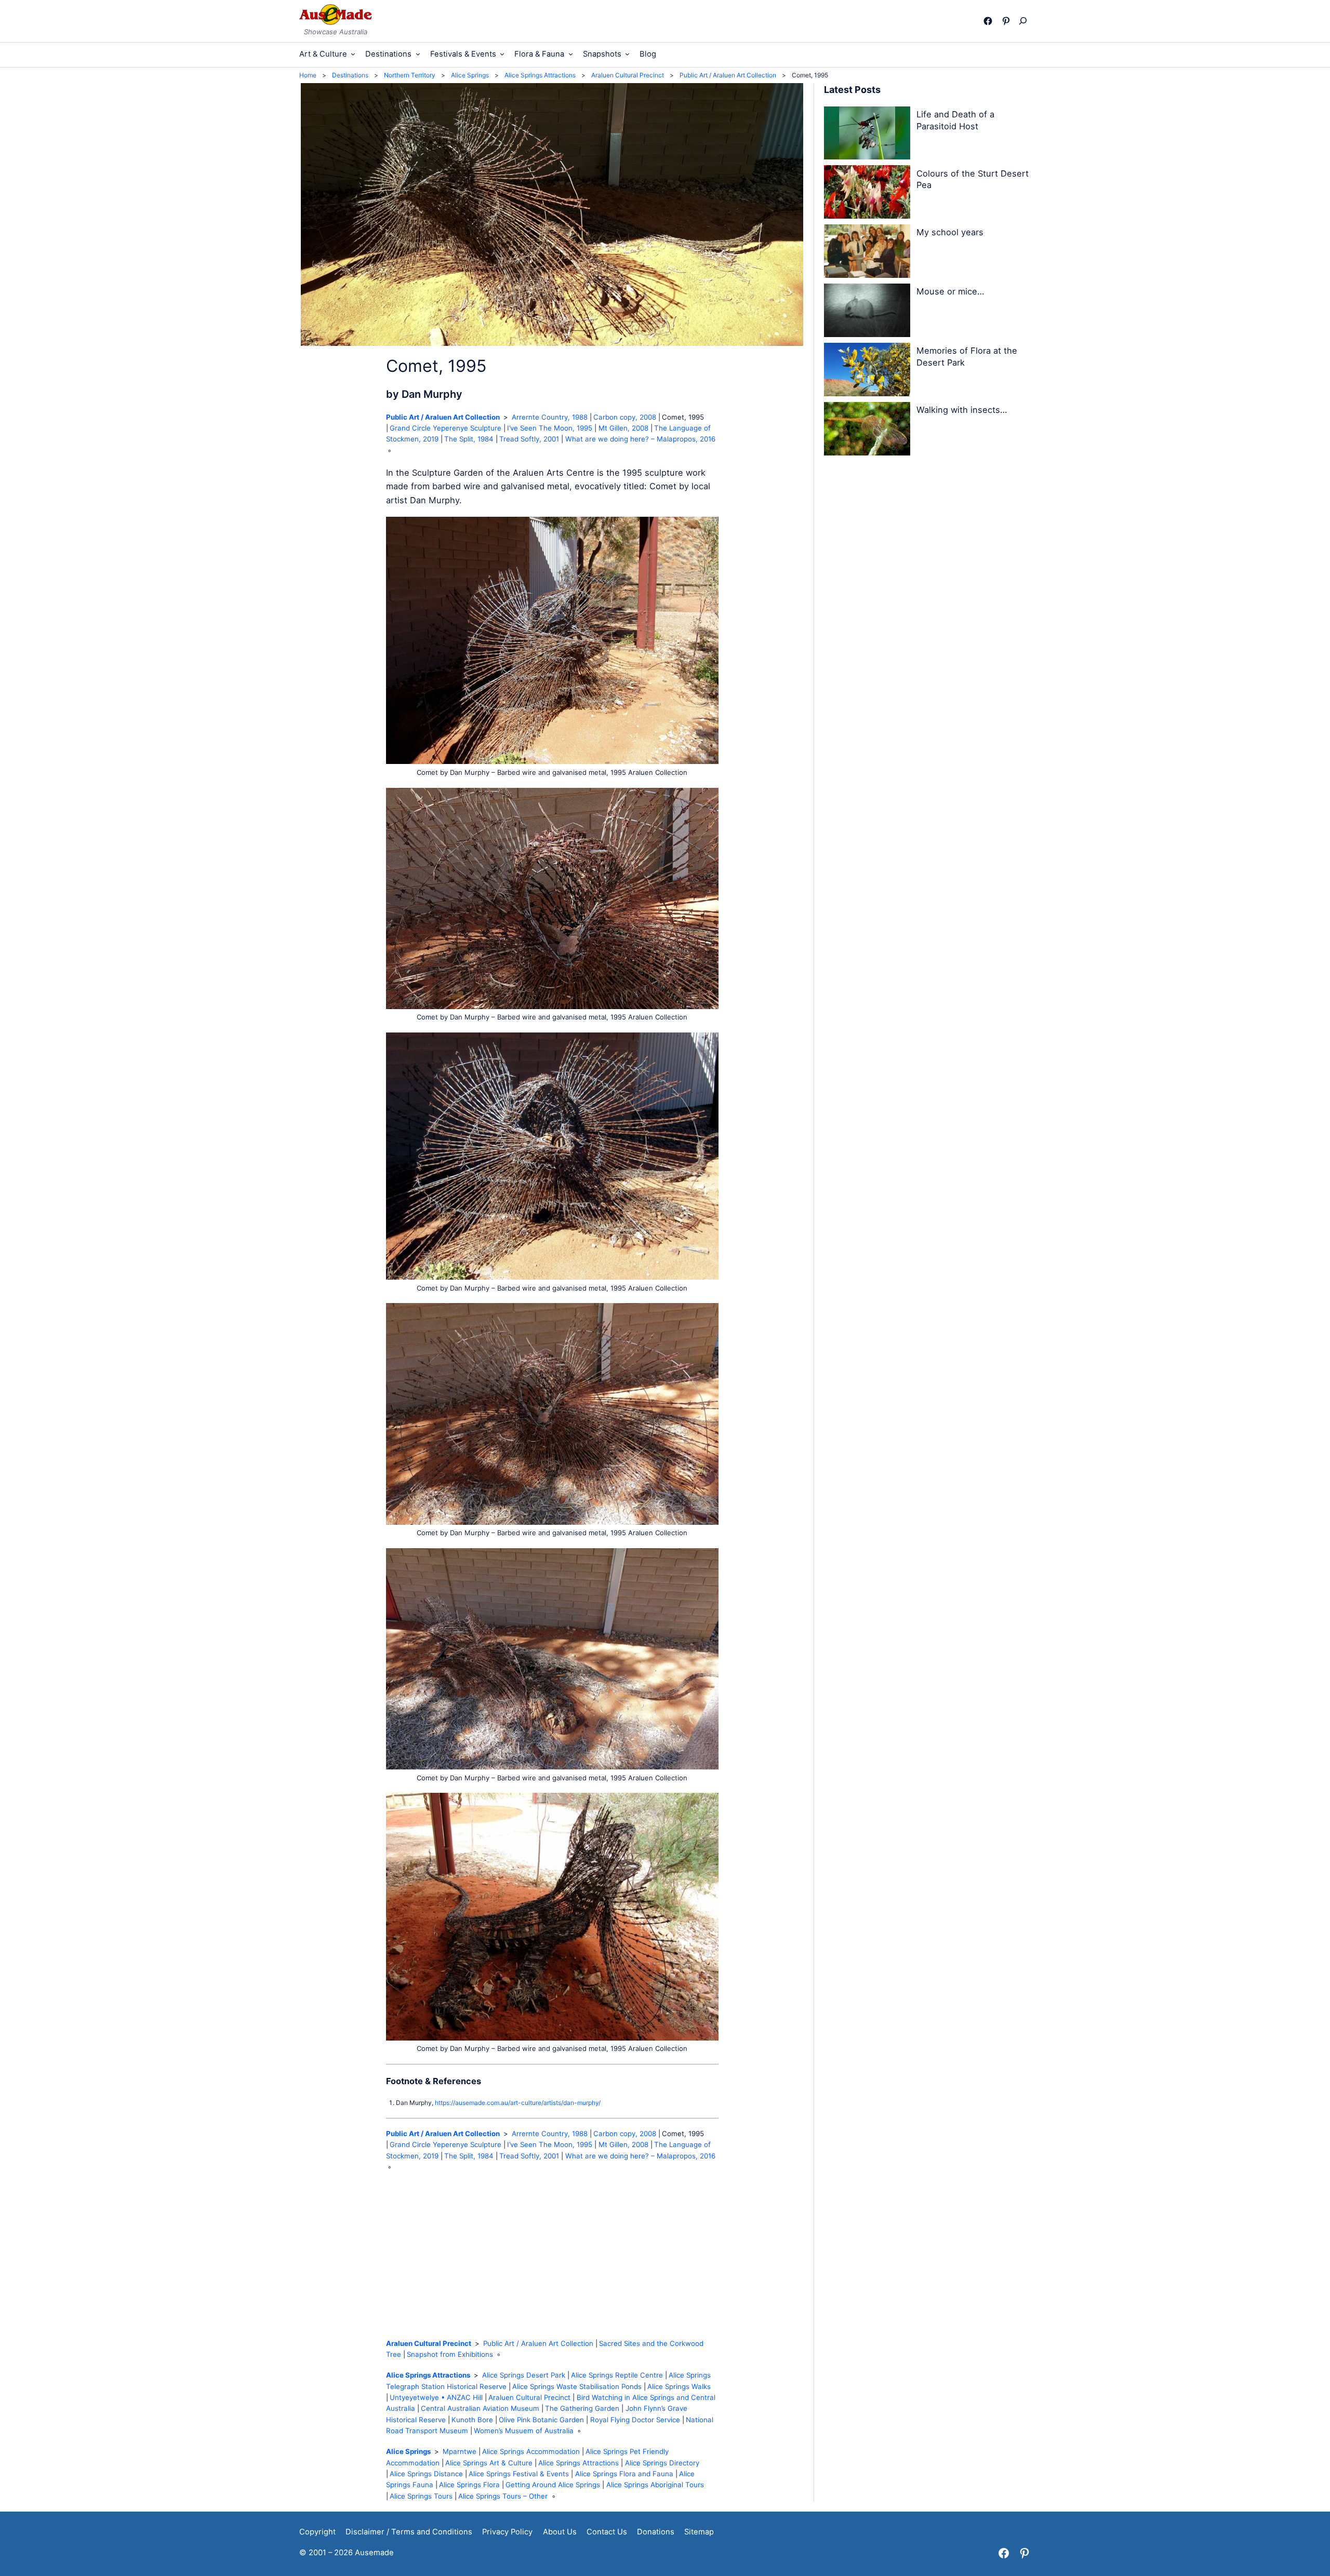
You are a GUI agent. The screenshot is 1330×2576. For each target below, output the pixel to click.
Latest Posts (852, 90)
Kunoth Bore (472, 2420)
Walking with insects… (962, 410)
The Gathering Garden (582, 2408)
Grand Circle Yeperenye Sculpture (445, 428)
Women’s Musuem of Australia (524, 2431)
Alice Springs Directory (662, 2463)
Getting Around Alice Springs (553, 2485)
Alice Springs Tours (421, 2496)
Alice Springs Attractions (428, 2375)
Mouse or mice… (950, 291)
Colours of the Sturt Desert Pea (973, 179)
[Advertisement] (552, 2255)
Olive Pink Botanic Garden (541, 2420)
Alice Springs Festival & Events (519, 2474)
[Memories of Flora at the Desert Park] (867, 371)
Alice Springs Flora (469, 2485)
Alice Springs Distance (426, 2474)
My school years (950, 232)
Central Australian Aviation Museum (480, 2408)
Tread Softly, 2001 (529, 439)
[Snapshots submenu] (627, 54)
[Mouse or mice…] (867, 312)
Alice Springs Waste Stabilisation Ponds (577, 2386)
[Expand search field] (1025, 21)
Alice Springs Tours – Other (503, 2496)
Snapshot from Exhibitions (450, 2354)
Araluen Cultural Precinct (429, 2343)
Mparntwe (460, 2451)
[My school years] (867, 253)
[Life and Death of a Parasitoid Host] (867, 135)
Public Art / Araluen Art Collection (443, 417)
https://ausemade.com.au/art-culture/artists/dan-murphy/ (518, 2103)
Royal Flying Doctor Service (635, 2420)
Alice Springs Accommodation (531, 2451)
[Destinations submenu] (418, 54)
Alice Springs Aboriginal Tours (655, 2485)
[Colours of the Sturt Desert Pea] (867, 194)
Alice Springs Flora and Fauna (624, 2474)
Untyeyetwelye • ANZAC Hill (436, 2397)
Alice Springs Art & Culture (489, 2463)
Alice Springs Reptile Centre (617, 2375)
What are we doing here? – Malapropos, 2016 (640, 439)
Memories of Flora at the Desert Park (967, 357)
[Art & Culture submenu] (353, 54)
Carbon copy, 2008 (625, 417)
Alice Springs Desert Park (524, 2375)
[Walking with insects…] (867, 431)
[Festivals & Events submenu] (502, 54)
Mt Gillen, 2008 (623, 428)
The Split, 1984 (469, 439)
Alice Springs (408, 2451)
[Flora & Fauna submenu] (571, 54)
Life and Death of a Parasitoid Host (955, 120)
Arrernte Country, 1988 (550, 417)
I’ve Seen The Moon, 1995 (550, 428)
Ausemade (374, 2553)
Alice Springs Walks (679, 2386)
